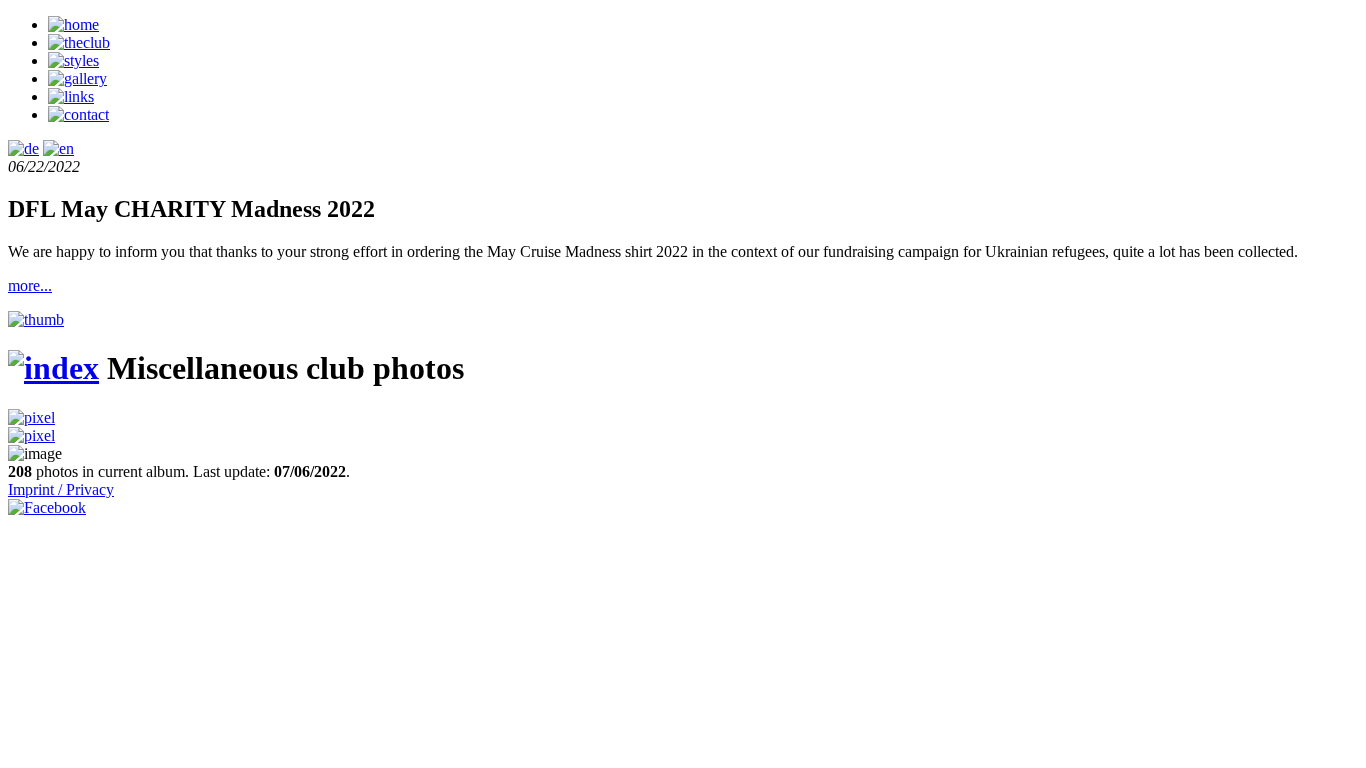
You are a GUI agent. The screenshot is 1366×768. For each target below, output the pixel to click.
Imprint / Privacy (61, 489)
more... (30, 285)
